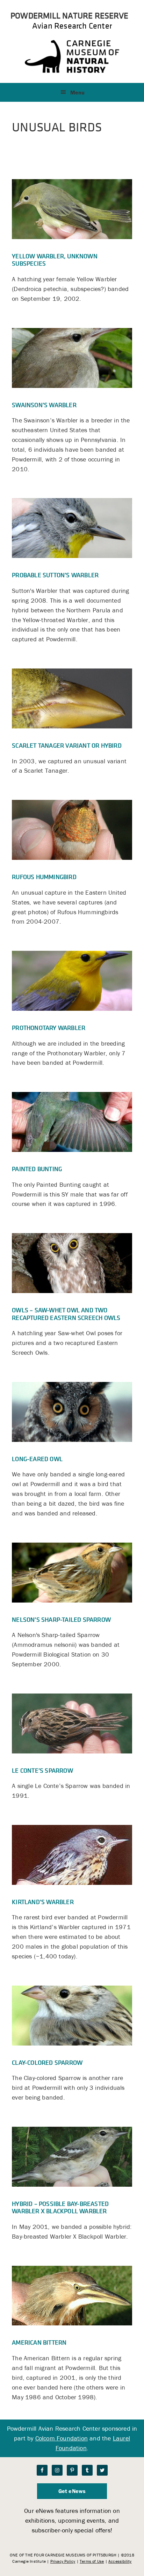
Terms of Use (92, 2561)
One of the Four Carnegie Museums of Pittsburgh (63, 2555)
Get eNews (72, 2491)
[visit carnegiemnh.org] (72, 71)
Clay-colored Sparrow (47, 2062)
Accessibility (120, 2561)
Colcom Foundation (62, 2438)
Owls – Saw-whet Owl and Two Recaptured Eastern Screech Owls (66, 1314)
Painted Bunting (37, 1169)
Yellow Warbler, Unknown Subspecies (55, 260)
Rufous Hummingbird (44, 877)
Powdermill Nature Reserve (69, 15)
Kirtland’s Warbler (43, 1902)
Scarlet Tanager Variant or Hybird (67, 745)
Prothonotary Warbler (49, 1028)
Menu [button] (77, 92)
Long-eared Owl (37, 1459)
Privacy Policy (63, 2561)
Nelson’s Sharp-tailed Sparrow (61, 1619)
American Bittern (39, 2342)
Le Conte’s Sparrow (42, 1770)
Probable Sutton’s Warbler (55, 575)
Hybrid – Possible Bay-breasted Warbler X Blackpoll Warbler (60, 2207)
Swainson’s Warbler (44, 405)
